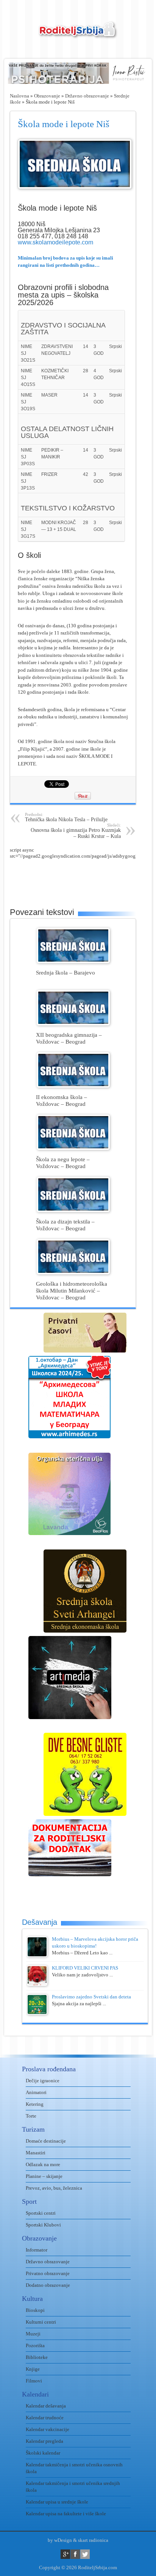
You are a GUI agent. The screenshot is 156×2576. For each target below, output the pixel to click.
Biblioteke (37, 2357)
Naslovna (19, 96)
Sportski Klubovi (43, 2225)
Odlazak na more (43, 2164)
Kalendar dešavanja (46, 2406)
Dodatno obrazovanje (48, 2285)
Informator (37, 2250)
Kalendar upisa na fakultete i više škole (66, 2514)
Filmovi (34, 2381)
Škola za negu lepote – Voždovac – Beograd (63, 1163)
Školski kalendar (43, 2453)
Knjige (33, 2369)
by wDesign (60, 2540)
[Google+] (65, 2554)
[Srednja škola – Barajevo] (73, 961)
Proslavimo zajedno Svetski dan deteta (91, 1997)
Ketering (35, 2104)
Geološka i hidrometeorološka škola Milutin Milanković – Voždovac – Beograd (72, 1290)
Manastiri (36, 2153)
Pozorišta (35, 2345)
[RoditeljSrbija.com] (78, 34)
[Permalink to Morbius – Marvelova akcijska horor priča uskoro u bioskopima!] (37, 1955)
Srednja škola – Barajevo (66, 972)
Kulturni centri (41, 2322)
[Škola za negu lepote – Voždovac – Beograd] (73, 1148)
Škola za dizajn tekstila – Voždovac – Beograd (65, 1225)
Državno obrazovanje (87, 96)
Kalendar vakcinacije (48, 2429)
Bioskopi (35, 2310)
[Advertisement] (83, 878)
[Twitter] (85, 2554)
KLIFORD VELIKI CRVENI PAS (85, 1968)
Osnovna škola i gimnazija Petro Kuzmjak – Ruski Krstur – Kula (76, 831)
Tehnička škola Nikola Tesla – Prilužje (66, 817)
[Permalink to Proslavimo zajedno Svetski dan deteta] (37, 2013)
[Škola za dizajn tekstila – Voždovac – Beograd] (73, 1210)
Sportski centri (41, 2213)
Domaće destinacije (46, 2141)
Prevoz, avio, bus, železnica (54, 2188)
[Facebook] (75, 2554)
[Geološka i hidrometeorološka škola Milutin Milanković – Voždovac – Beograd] (73, 1273)
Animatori (36, 2092)
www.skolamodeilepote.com (55, 242)
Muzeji (33, 2334)
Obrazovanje (47, 96)
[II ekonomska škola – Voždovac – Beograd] (73, 1086)
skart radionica (93, 2540)
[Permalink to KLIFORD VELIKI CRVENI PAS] (37, 1984)
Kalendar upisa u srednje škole (57, 2502)
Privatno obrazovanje (48, 2273)
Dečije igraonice (43, 2081)
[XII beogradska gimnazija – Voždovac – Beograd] (73, 1024)
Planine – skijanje (44, 2176)
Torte (31, 2116)
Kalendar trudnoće (45, 2418)
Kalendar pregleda (44, 2441)
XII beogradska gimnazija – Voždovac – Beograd (69, 1038)
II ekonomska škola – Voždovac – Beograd (62, 1100)
